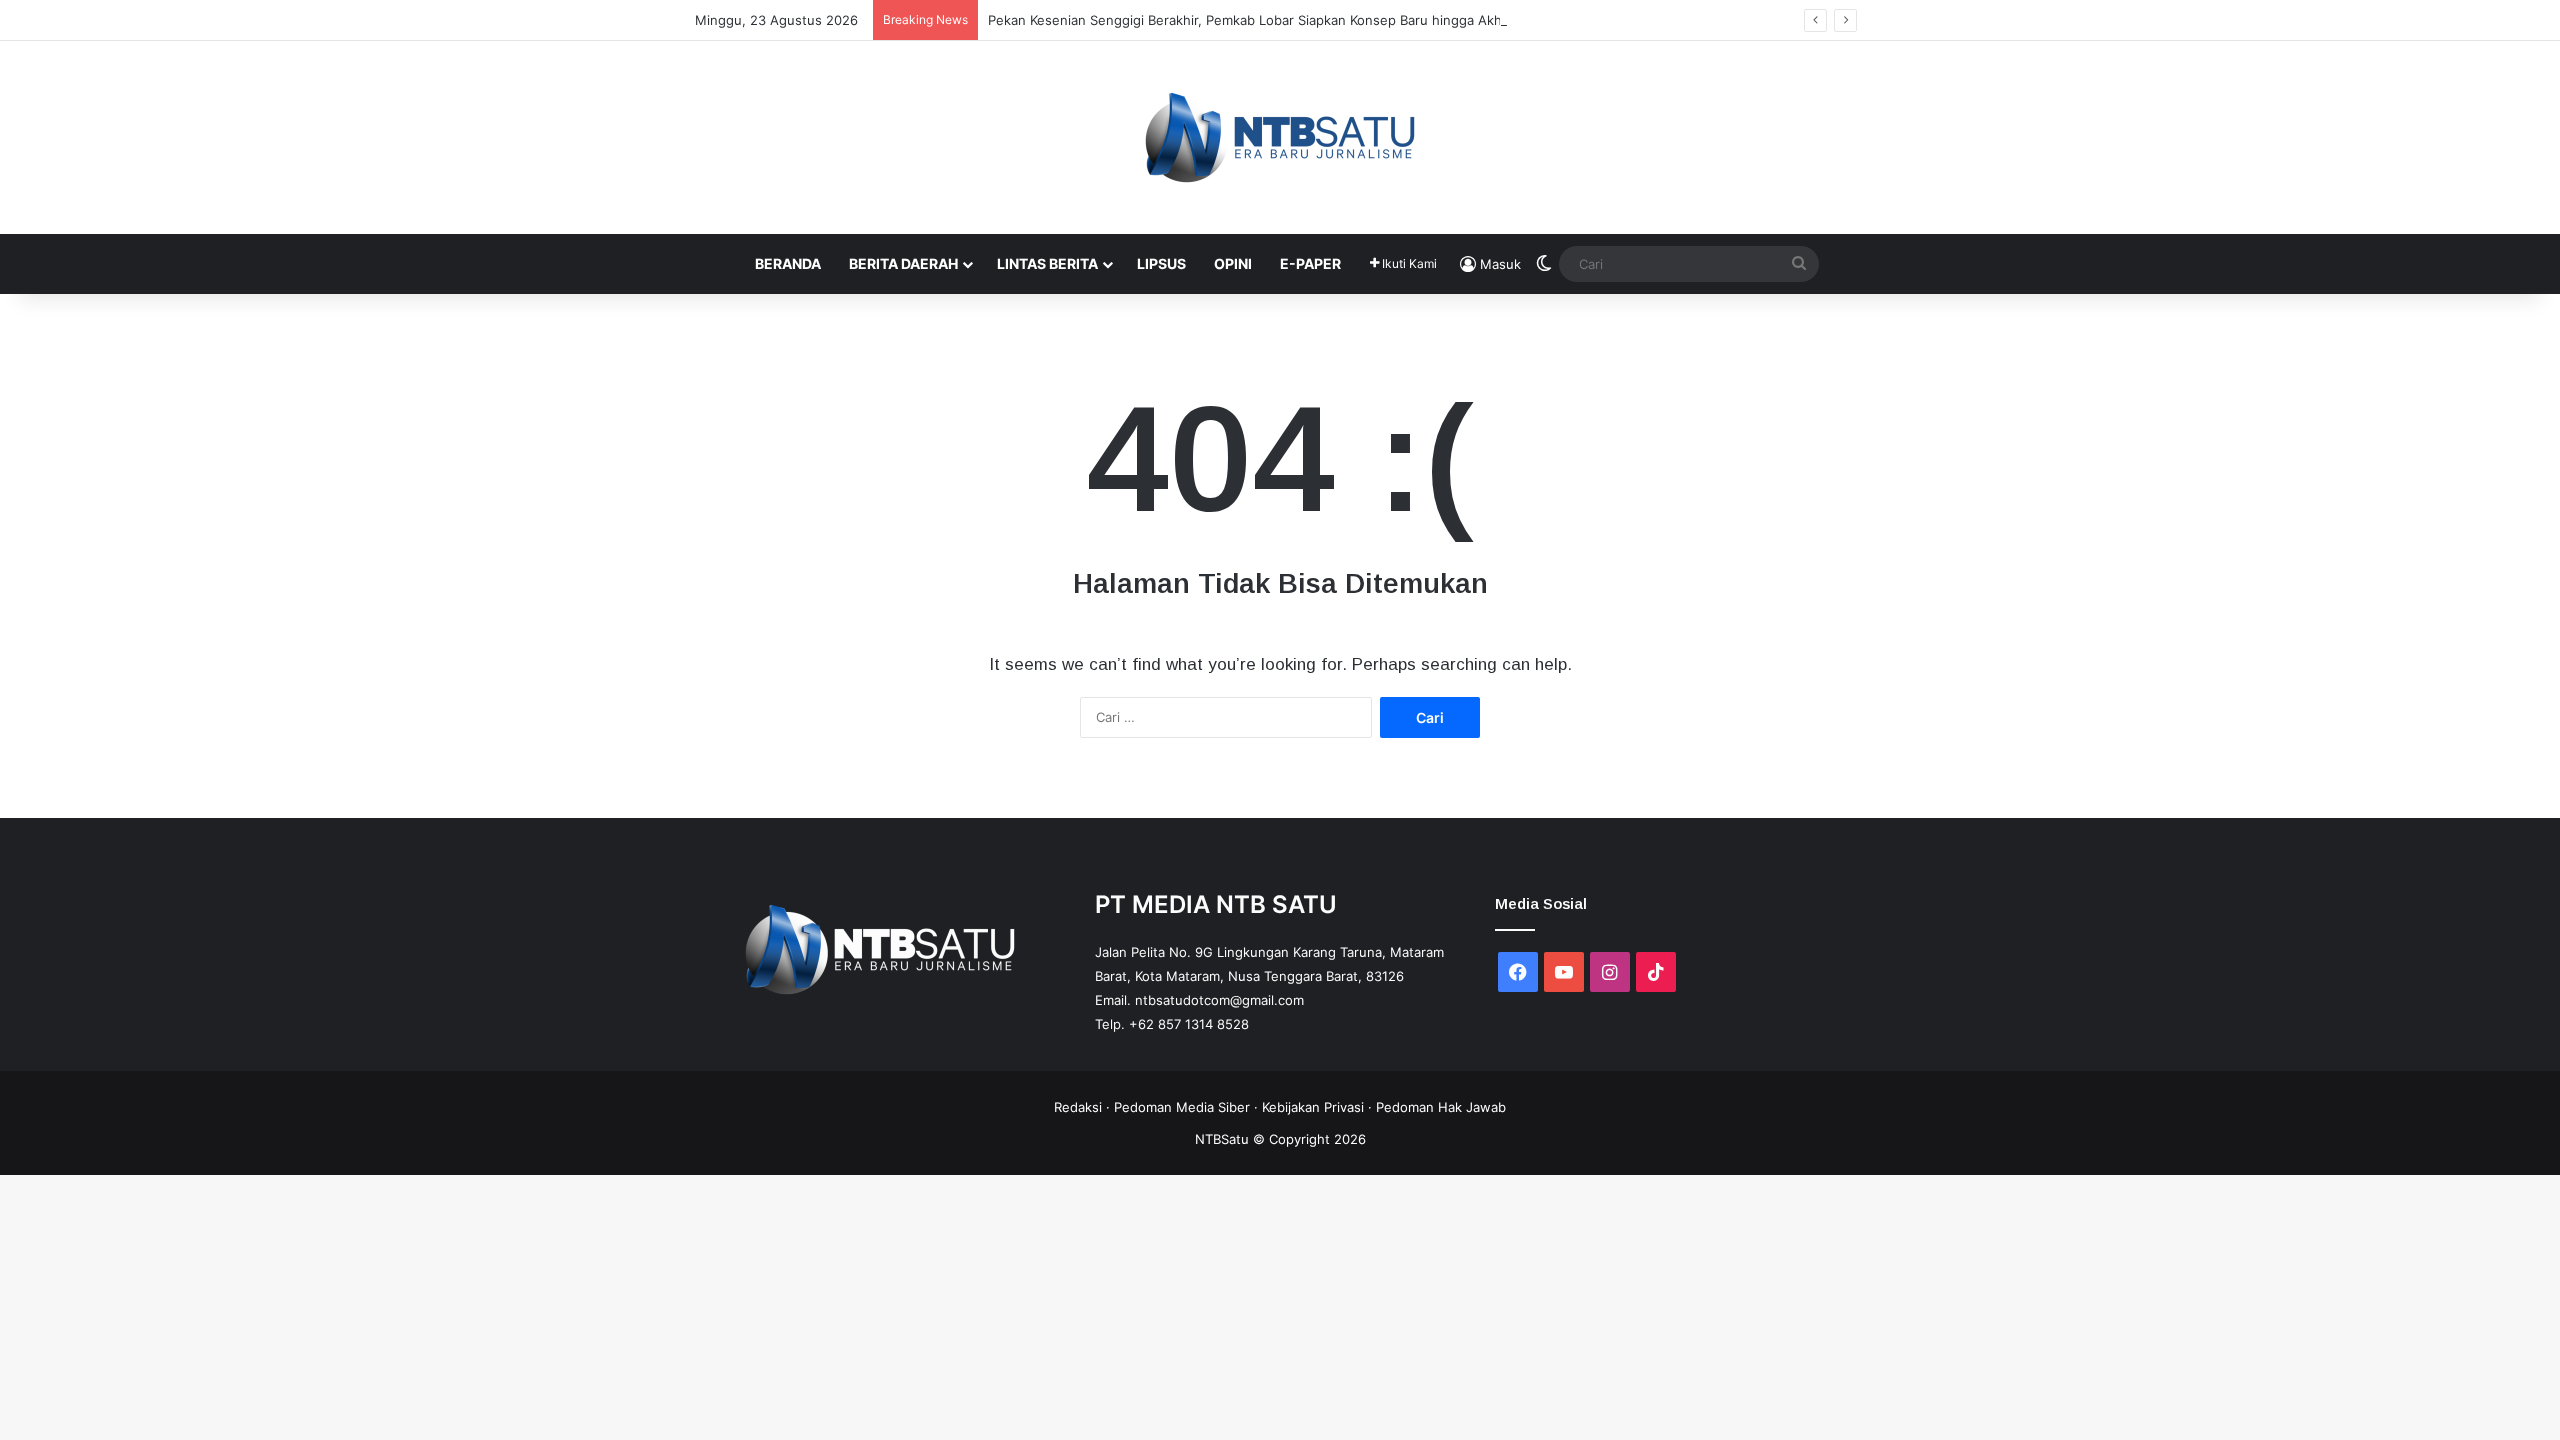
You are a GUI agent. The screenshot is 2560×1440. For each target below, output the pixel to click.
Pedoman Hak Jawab (1441, 1107)
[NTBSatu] (1280, 137)
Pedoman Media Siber (1182, 1107)
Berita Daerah (903, 263)
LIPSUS (1161, 263)
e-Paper (1310, 263)
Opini (1233, 263)
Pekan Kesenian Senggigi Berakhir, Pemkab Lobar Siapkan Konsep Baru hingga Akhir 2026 (1267, 20)
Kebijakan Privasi (1313, 1107)
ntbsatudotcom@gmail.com (1219, 1000)
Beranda (788, 263)
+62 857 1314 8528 (1189, 1024)
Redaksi (1078, 1107)
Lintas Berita (1047, 263)
